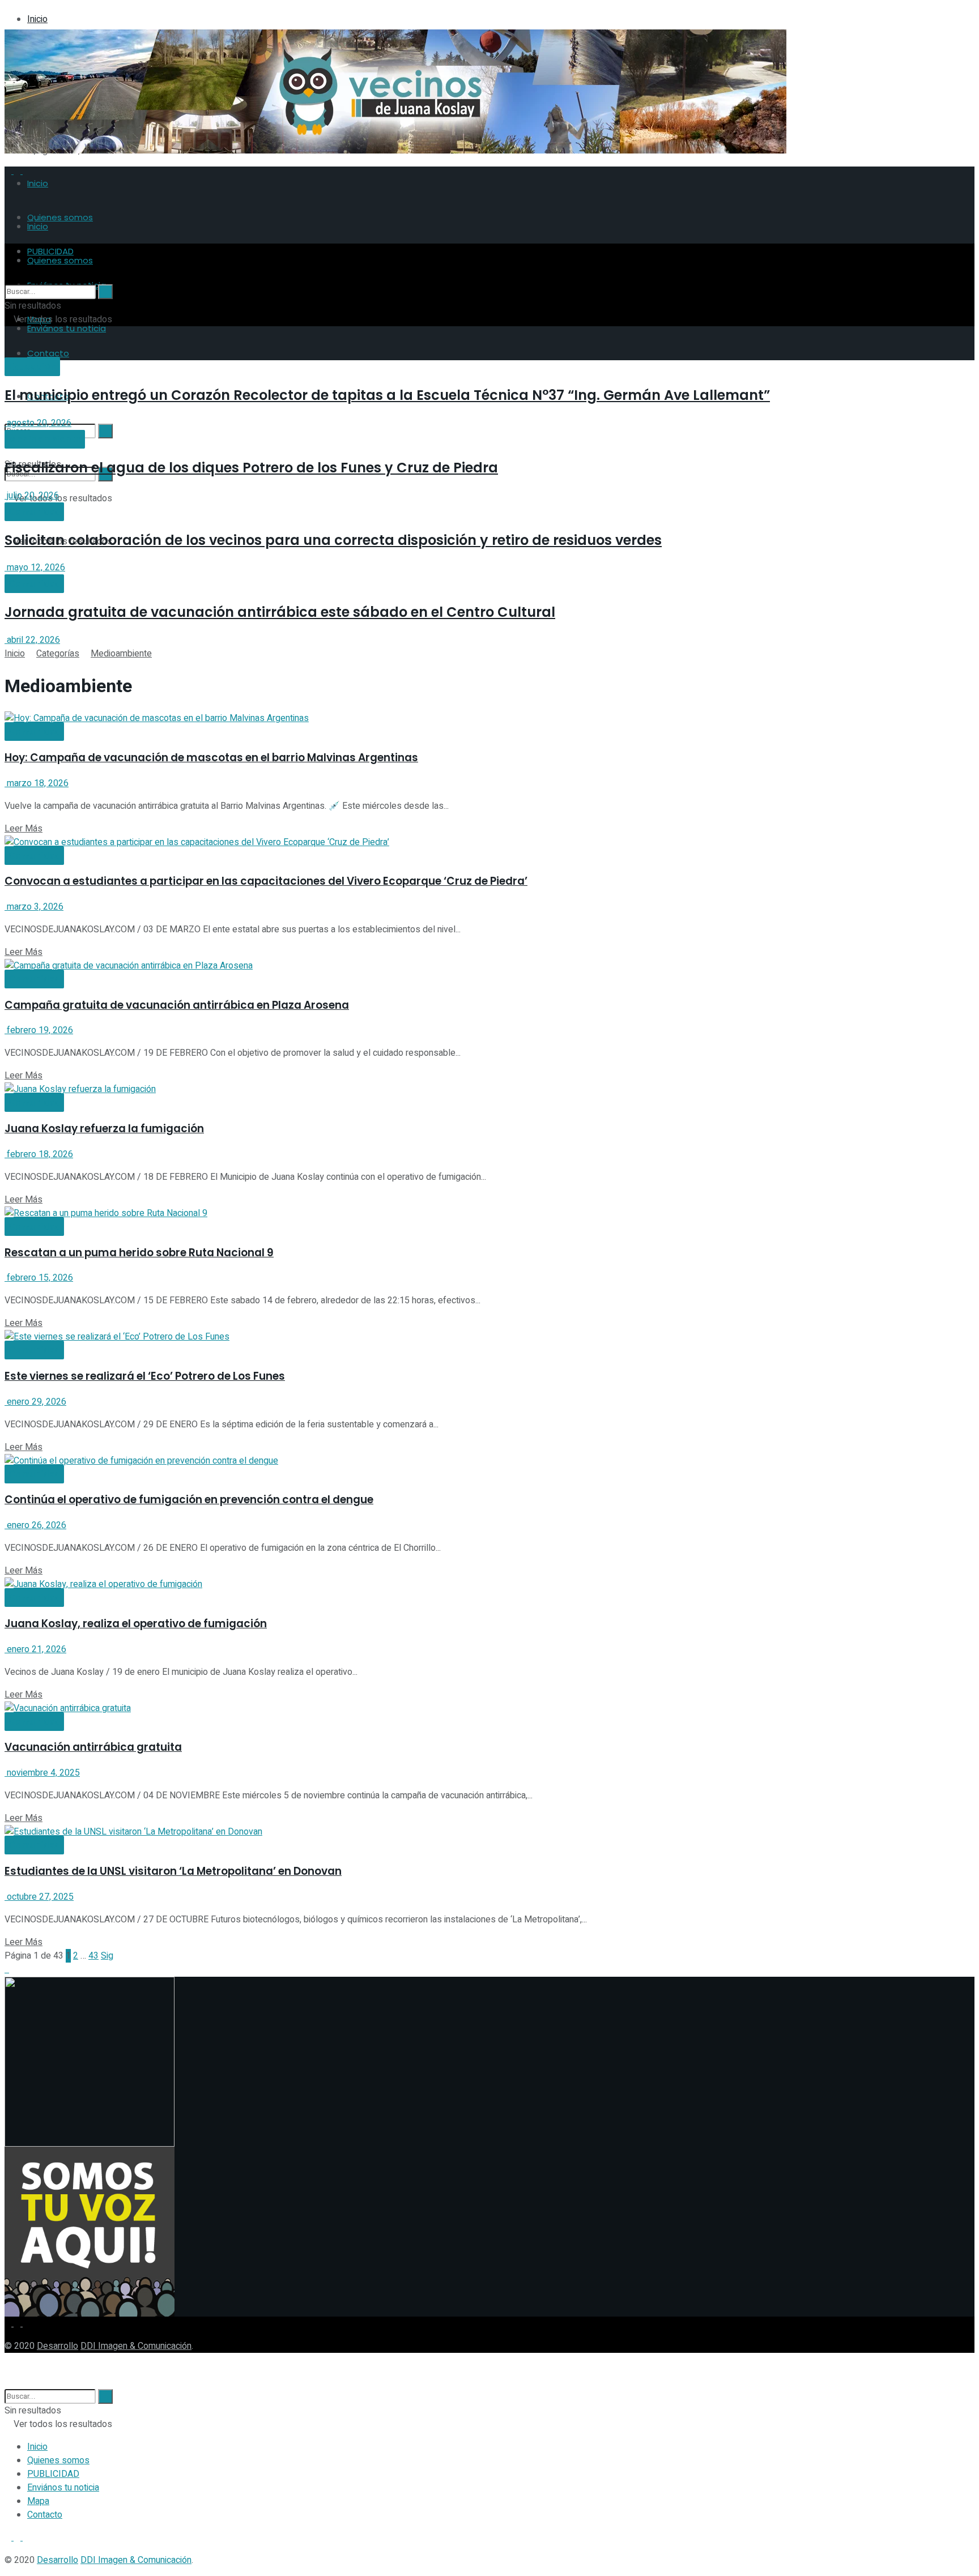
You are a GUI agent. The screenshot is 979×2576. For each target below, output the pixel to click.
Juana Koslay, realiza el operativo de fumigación (136, 1624)
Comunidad (34, 512)
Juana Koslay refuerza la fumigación (104, 1129)
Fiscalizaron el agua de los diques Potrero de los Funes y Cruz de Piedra (251, 468)
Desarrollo (58, 2346)
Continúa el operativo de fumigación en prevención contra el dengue (189, 1500)
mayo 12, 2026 (35, 568)
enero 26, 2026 (35, 1525)
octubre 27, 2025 (39, 1897)
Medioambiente (45, 440)
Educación (32, 367)
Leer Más (24, 829)
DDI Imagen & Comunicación (136, 2346)
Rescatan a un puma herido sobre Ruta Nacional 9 (139, 1253)
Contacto (45, 2515)
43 (93, 1956)
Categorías (58, 654)
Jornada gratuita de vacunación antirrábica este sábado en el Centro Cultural (280, 612)
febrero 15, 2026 (39, 1278)
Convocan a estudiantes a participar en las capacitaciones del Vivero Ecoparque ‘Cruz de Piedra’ (266, 881)
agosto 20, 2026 (38, 423)
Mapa (38, 2501)
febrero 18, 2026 (39, 1154)
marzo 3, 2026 (34, 907)
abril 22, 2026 (32, 640)
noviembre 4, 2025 (42, 1773)
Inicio (37, 19)
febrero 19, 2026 (39, 1030)
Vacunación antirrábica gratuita (93, 1747)
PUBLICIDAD (53, 2474)
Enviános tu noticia (67, 328)
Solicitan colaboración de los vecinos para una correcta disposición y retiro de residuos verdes (333, 540)
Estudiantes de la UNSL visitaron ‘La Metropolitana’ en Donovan (173, 1871)
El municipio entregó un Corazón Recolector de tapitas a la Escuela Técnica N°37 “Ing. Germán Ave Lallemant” (387, 395)
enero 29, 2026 (35, 1402)
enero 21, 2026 (35, 1649)
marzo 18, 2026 (37, 783)
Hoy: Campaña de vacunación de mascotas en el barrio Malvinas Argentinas (211, 758)
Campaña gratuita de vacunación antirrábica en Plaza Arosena (177, 1005)
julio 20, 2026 (32, 496)
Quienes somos (60, 217)
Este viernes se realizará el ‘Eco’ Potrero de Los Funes (145, 1376)
